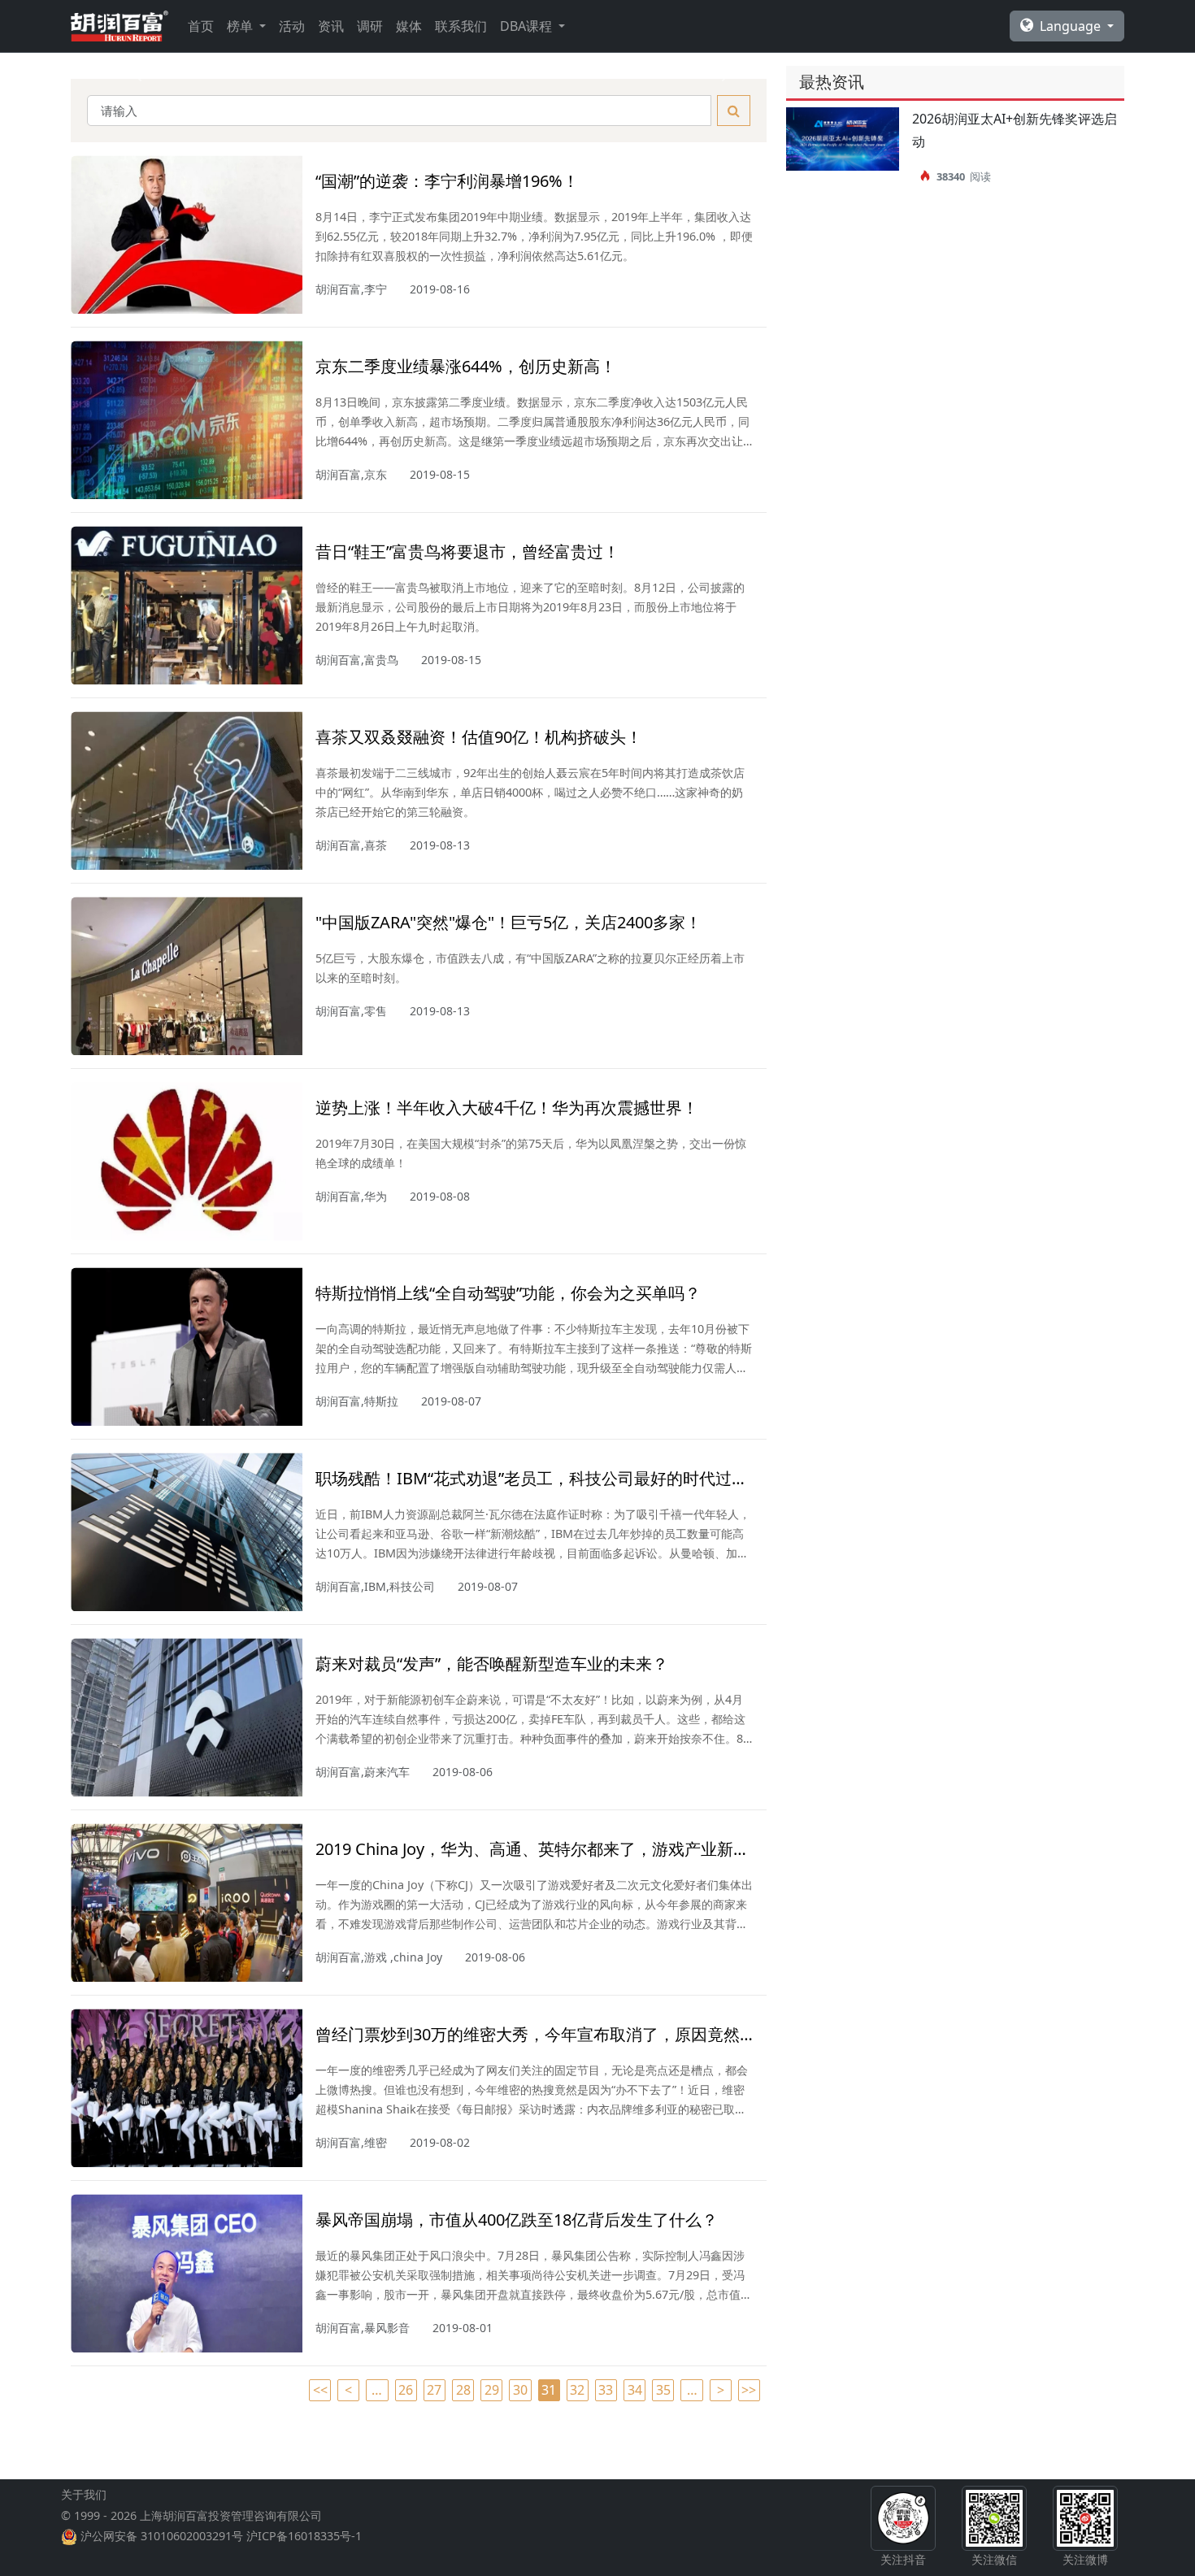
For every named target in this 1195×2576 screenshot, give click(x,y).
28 (463, 2390)
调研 (370, 26)
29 (492, 2390)
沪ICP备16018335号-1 (304, 2536)
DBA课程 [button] (528, 26)
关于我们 (84, 2494)
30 (520, 2390)
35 (663, 2390)
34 (635, 2390)
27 (434, 2390)
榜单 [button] (241, 26)
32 (577, 2390)
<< (320, 2390)
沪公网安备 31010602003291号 (162, 2536)
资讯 (331, 26)
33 (606, 2390)
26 (406, 2390)
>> (749, 2390)
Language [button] (1072, 26)
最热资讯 (832, 82)
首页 (201, 26)
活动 (292, 26)
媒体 (409, 26)
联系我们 (461, 26)
